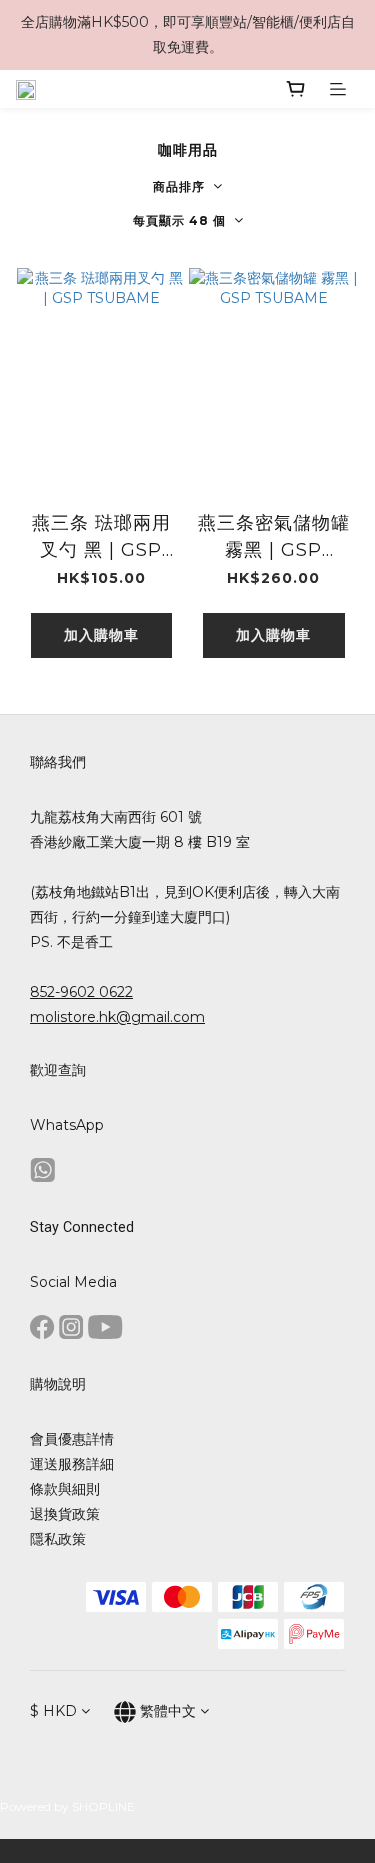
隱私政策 (58, 1539)
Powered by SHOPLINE (67, 1806)
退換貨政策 (65, 1514)
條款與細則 (65, 1489)
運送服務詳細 (72, 1464)
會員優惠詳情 (72, 1439)
